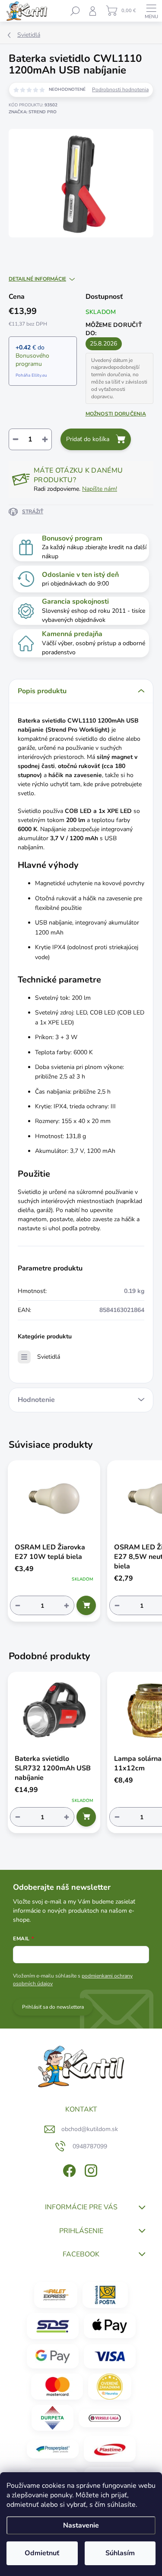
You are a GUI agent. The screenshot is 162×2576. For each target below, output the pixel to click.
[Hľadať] (75, 11)
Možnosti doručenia (116, 414)
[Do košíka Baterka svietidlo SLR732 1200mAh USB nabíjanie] (86, 1817)
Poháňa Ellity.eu (31, 375)
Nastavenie (81, 2525)
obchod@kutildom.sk (90, 2129)
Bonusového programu (32, 360)
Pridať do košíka (88, 439)
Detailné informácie (37, 279)
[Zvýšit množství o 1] (67, 1605)
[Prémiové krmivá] (105, 2418)
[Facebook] (68, 2169)
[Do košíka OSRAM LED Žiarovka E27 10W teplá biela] (86, 1605)
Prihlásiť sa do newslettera (53, 2007)
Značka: (33, 112)
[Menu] (151, 11)
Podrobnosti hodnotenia (120, 90)
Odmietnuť (42, 2553)
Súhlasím (120, 2553)
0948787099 (90, 2146)
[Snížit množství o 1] (18, 1605)
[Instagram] (90, 2169)
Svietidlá (49, 1357)
